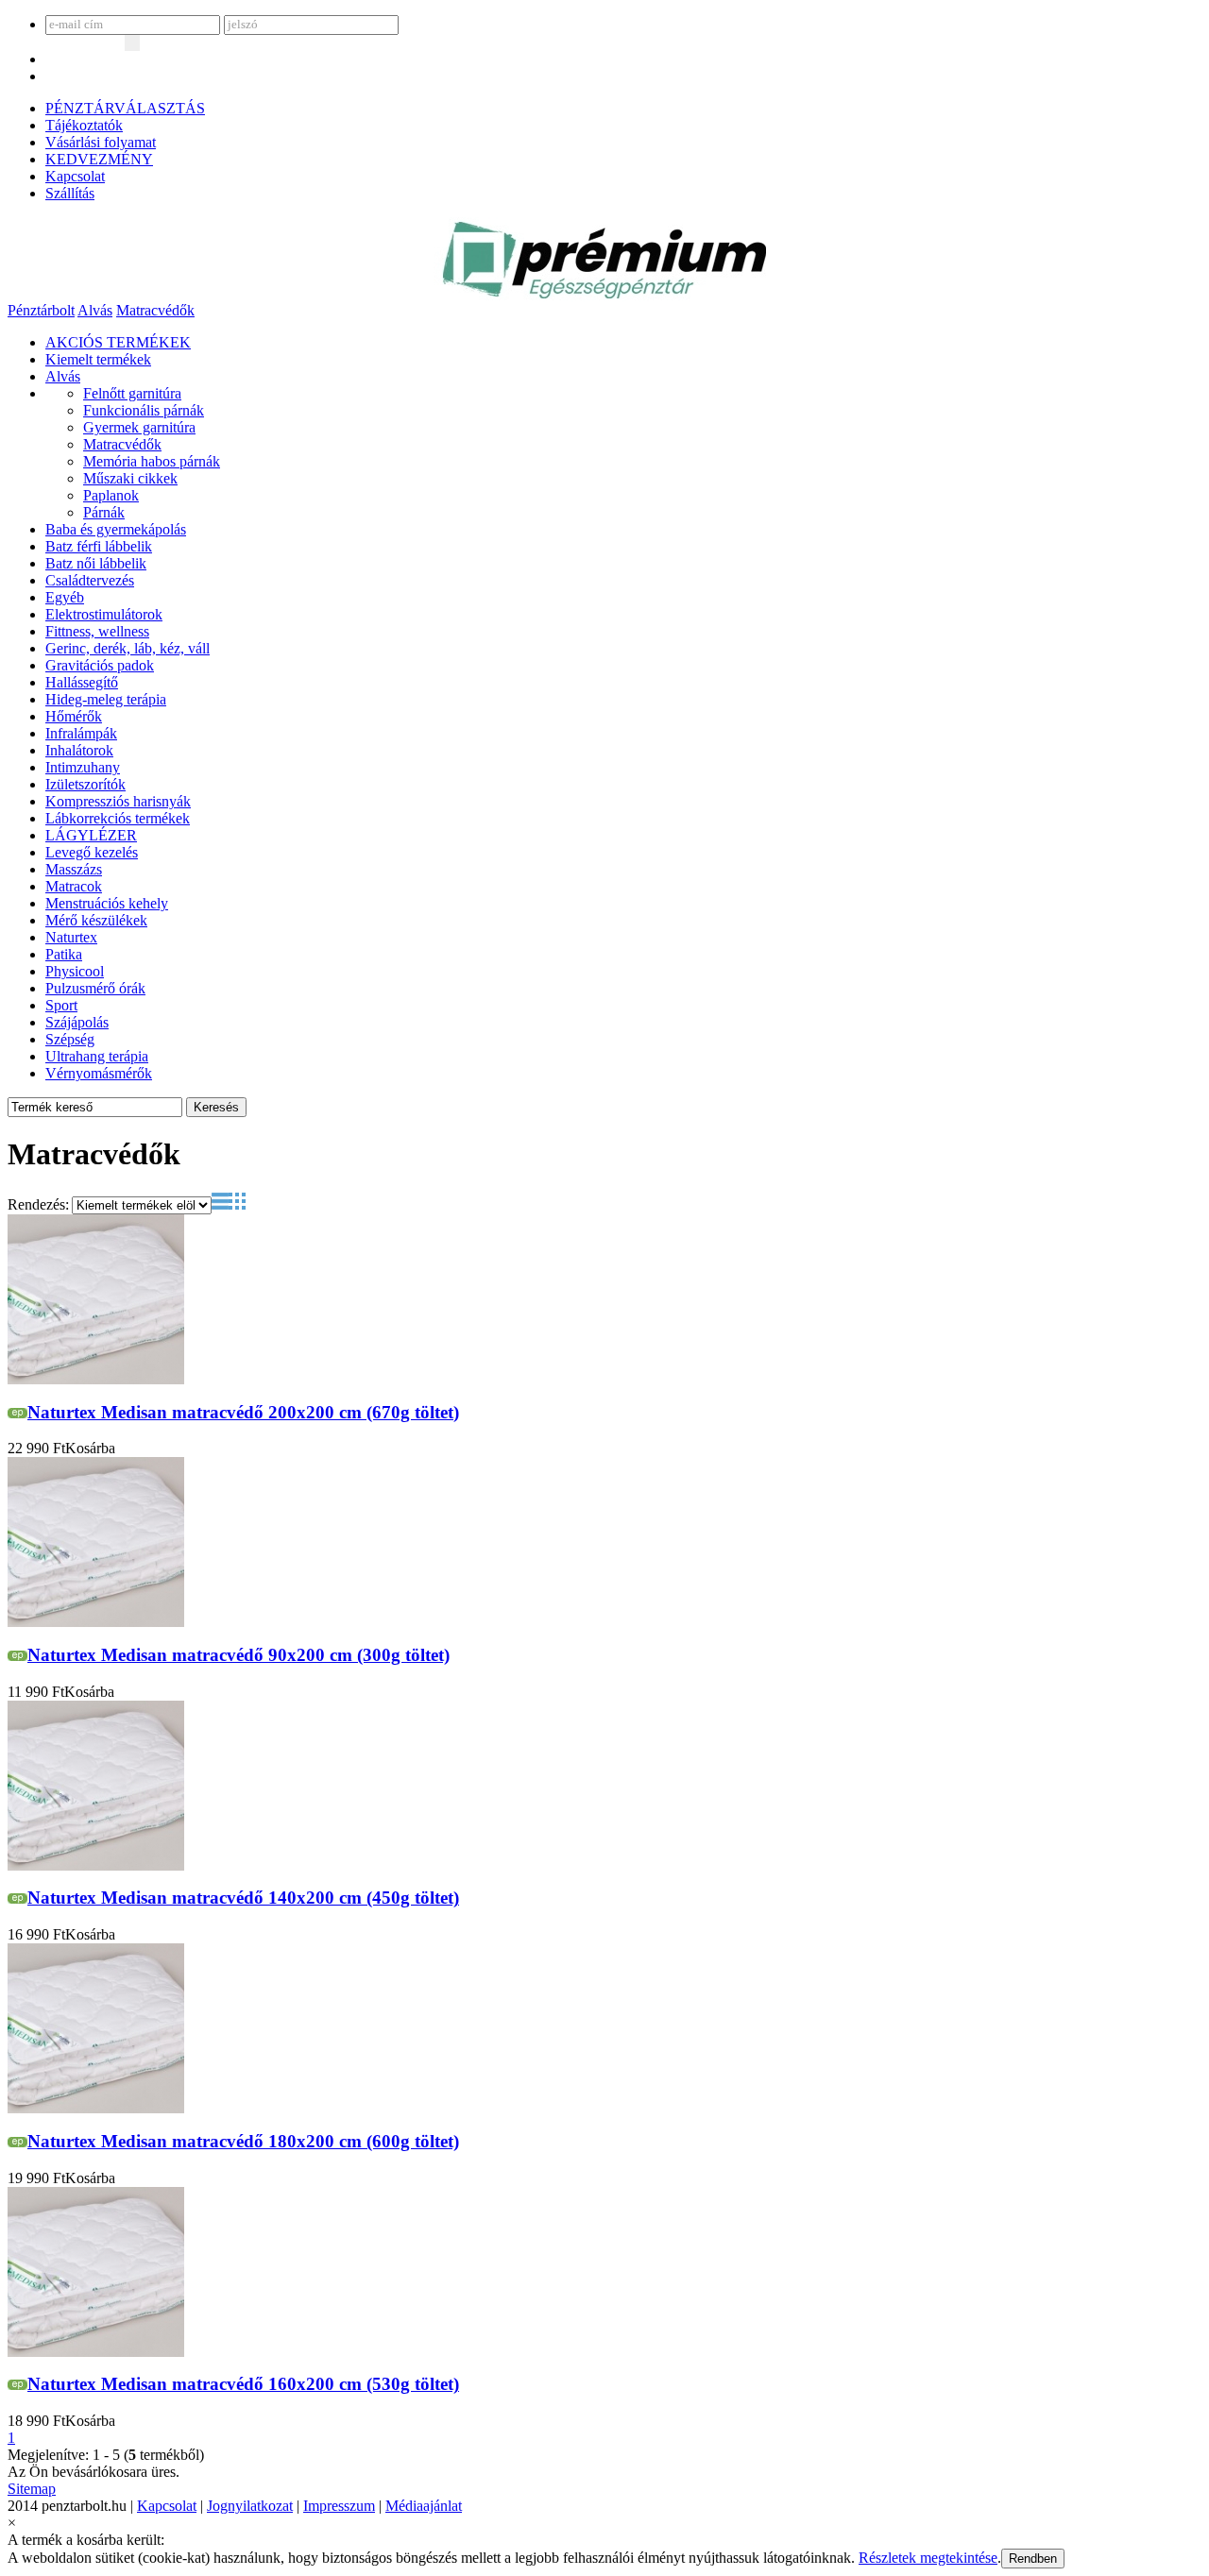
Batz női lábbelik (96, 563)
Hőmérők (74, 716)
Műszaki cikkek (130, 478)
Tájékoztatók (84, 125)
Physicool (75, 971)
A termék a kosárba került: (86, 2540)
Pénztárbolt (41, 310)
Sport (61, 1005)
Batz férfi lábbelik (99, 546)
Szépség (70, 1039)
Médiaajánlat (424, 2506)
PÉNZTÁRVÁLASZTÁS (125, 108)
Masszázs (74, 869)
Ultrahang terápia (97, 1056)
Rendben (1033, 2559)
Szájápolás (77, 1022)
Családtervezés (90, 580)
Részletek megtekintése (928, 2558)
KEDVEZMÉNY (99, 159)
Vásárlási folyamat (101, 142)
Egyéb (65, 597)
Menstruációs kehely (107, 903)
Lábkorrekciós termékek (118, 818)
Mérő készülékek (96, 920)
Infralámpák (81, 733)
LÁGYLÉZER (91, 835)
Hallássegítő (82, 682)
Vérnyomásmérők (99, 1073)
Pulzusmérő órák (95, 988)
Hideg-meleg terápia (106, 699)
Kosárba (90, 1448)
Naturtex (71, 937)
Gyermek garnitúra (139, 427)
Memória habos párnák (152, 461)
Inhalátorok (79, 750)
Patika (64, 954)
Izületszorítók (85, 784)
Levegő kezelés (92, 852)
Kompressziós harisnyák (118, 801)
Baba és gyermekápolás (116, 529)
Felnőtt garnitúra (132, 393)
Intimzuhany (83, 767)
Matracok (74, 886)
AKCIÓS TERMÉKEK (118, 342)
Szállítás (70, 193)
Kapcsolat (75, 176)
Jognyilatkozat (250, 2506)
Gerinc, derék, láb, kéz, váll (128, 648)
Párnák (104, 512)
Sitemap (32, 2489)
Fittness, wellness (97, 631)
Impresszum (339, 2506)
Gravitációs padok (100, 665)
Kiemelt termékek (98, 359)
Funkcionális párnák (144, 410)
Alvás (95, 310)
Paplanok (111, 495)
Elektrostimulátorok (104, 614)
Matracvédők (155, 310)
